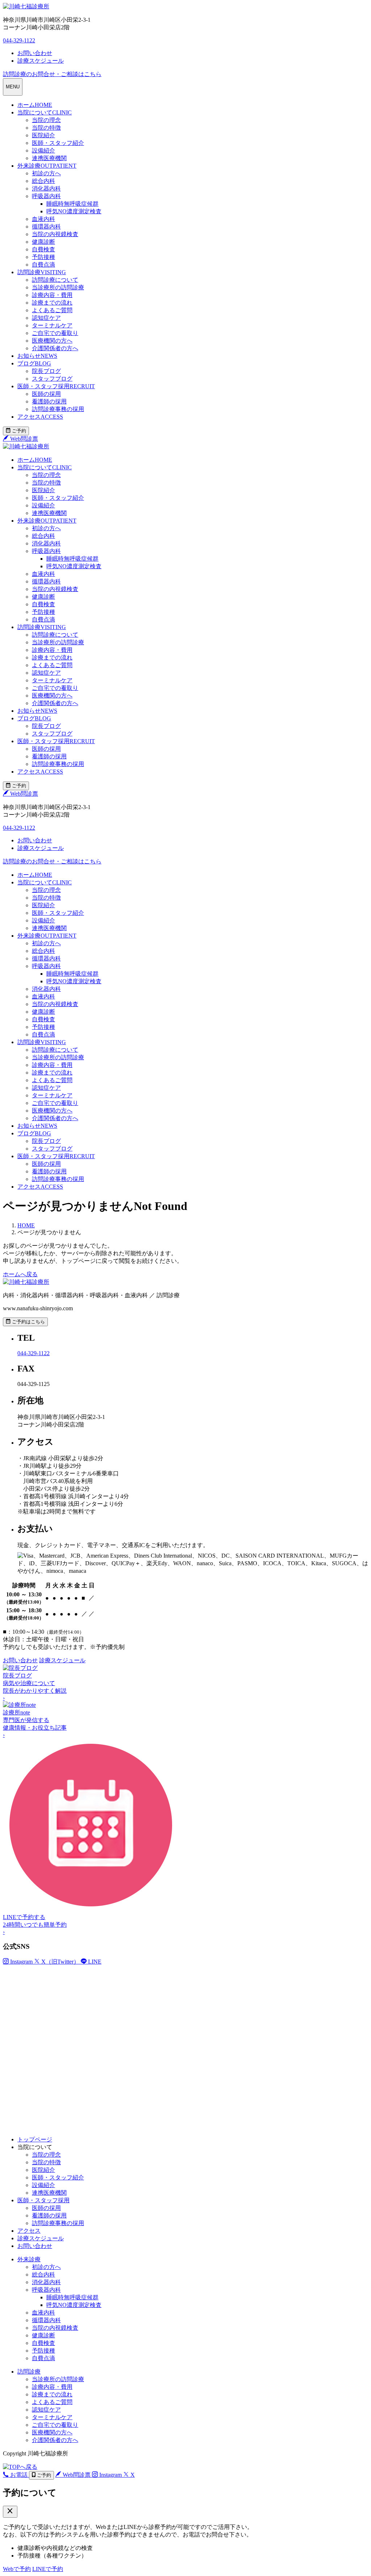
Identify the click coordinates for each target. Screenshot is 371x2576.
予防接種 (43, 257)
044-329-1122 (19, 40)
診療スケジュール (41, 2238)
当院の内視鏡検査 (55, 234)
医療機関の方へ (52, 341)
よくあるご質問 (52, 310)
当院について (45, 112)
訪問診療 (42, 272)
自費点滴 (43, 265)
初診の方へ (46, 173)
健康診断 (43, 242)
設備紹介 (43, 150)
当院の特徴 (46, 128)
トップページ (35, 2139)
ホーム (35, 105)
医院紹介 (43, 135)
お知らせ (37, 356)
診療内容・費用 (52, 295)
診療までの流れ (52, 303)
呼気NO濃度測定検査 (74, 211)
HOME (26, 1225)
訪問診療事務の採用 (58, 409)
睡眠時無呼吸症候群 (72, 204)
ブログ (34, 363)
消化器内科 (46, 189)
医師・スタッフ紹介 (58, 143)
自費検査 (43, 249)
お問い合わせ (35, 2246)
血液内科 (43, 219)
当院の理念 (46, 120)
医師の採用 (46, 394)
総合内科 (43, 181)
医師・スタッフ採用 (56, 386)
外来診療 (47, 166)
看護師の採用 (49, 401)
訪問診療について (55, 280)
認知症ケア (46, 318)
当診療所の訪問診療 (58, 287)
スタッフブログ (52, 379)
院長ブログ (46, 371)
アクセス (40, 417)
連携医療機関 (49, 158)
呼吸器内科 (46, 196)
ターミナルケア (52, 325)
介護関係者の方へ (55, 348)
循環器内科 (46, 227)
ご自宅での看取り (55, 333)
